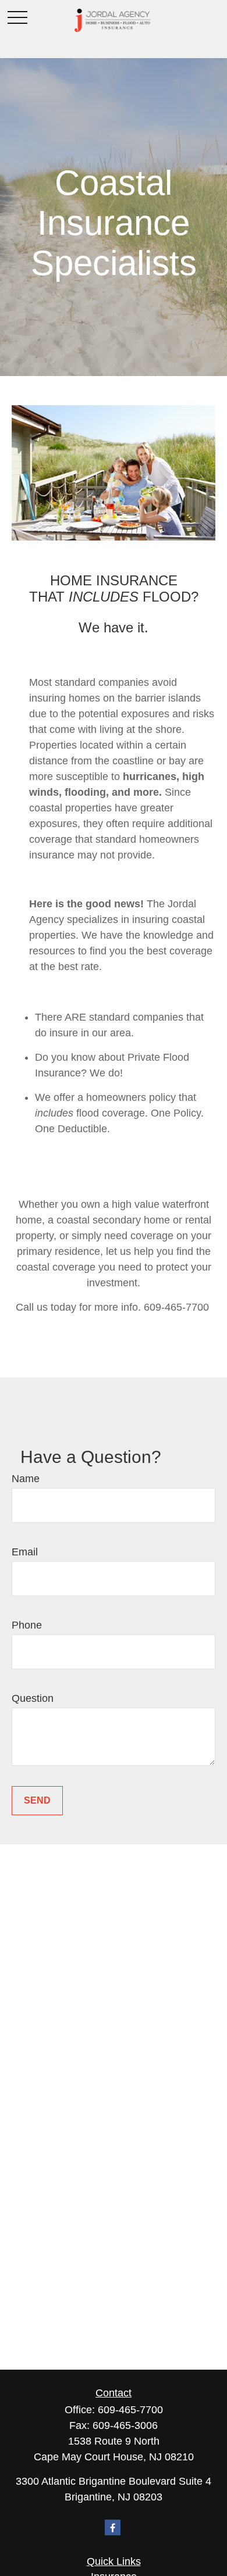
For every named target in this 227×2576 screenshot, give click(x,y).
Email (25, 1552)
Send (37, 1800)
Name (26, 1479)
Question (33, 1698)
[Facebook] (113, 2527)
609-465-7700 (130, 2410)
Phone (27, 1625)
